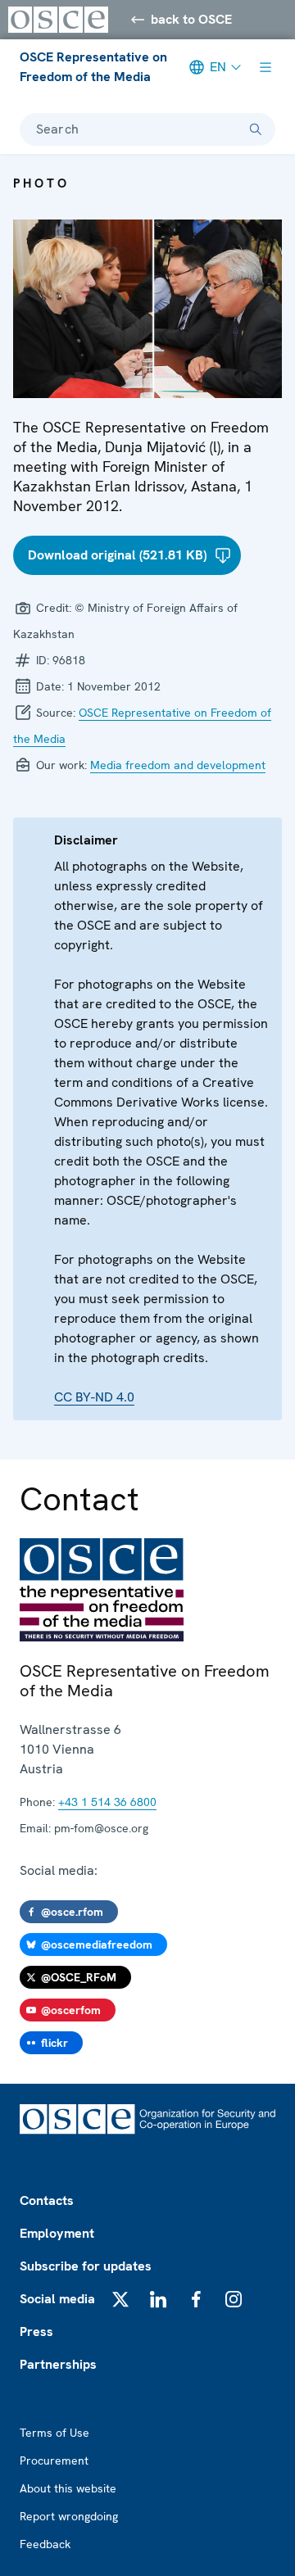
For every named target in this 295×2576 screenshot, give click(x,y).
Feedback (45, 2544)
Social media (57, 2299)
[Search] (256, 129)
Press (36, 2332)
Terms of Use (54, 2433)
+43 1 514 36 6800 (107, 1802)
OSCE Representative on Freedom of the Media (93, 67)
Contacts (47, 2200)
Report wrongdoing (69, 2516)
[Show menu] (265, 67)
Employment (57, 2233)
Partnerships (58, 2364)
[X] (120, 2299)
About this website (68, 2488)
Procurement (54, 2461)
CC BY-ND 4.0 (94, 1397)
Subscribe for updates (86, 2266)
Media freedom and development (178, 765)
